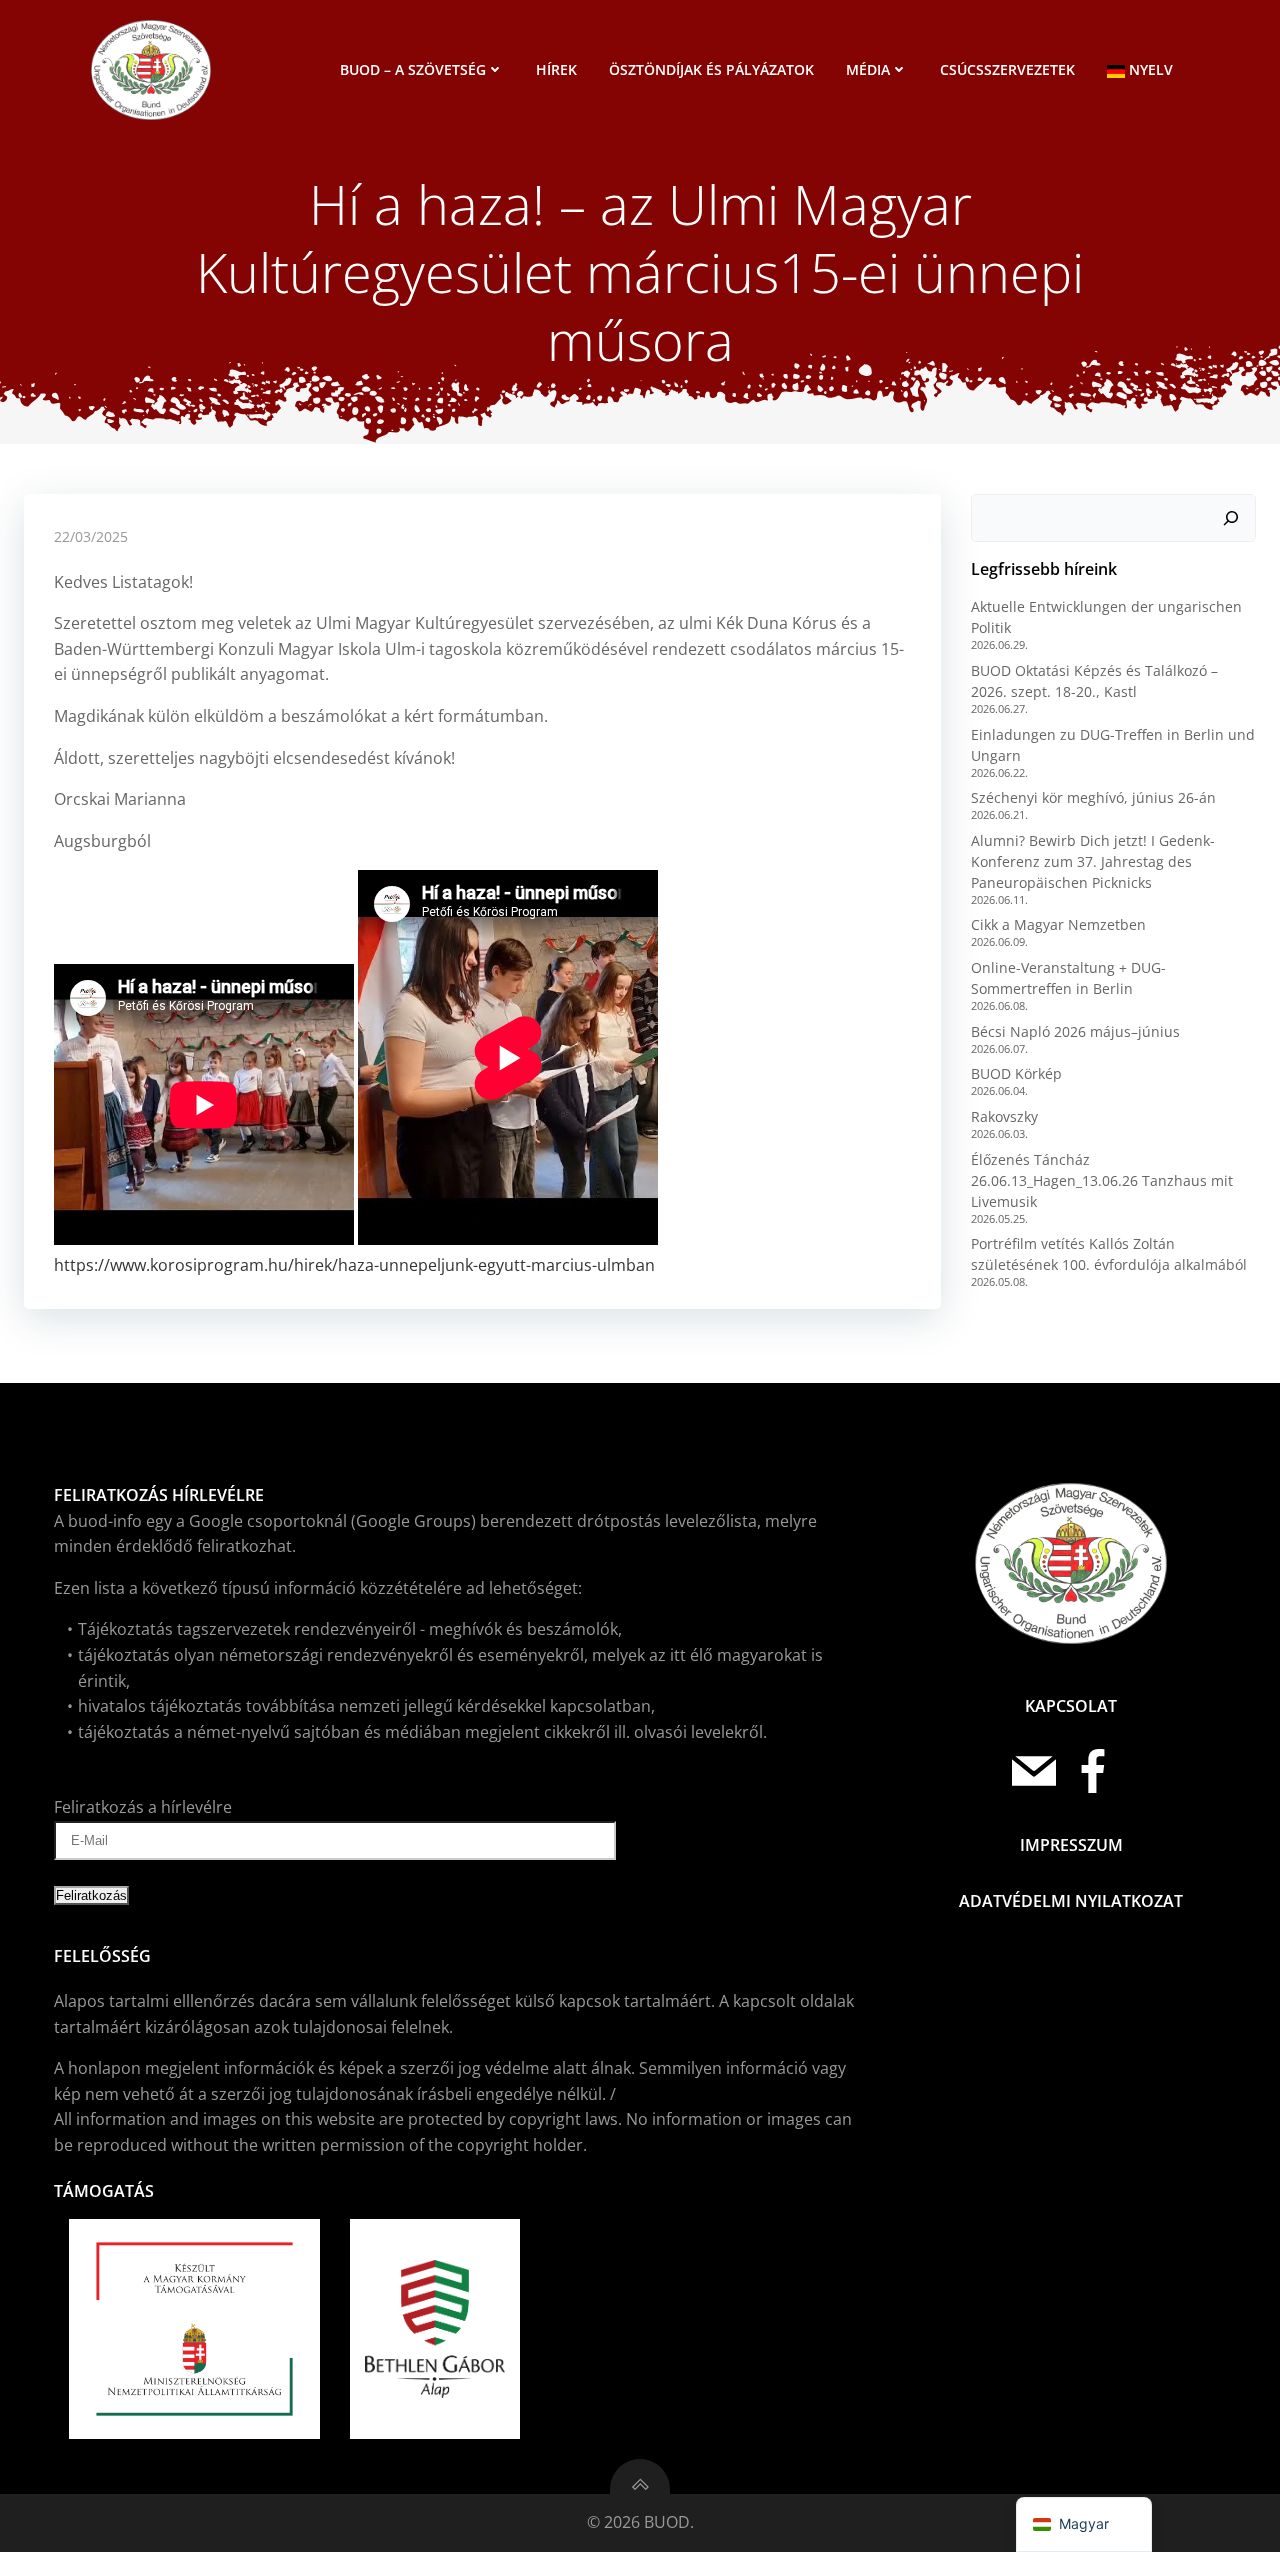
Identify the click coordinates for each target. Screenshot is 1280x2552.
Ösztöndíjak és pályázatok (711, 69)
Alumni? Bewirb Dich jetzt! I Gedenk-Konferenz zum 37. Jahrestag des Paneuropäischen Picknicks (1093, 861)
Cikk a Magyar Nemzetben (1058, 924)
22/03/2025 (91, 536)
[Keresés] (1231, 518)
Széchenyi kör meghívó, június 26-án (1093, 797)
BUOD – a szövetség (413, 69)
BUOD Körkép (1016, 1073)
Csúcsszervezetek (1007, 69)
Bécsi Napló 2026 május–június (1075, 1031)
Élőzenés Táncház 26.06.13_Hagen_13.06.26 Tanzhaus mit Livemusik (1102, 1180)
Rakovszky (1004, 1116)
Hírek (556, 69)
